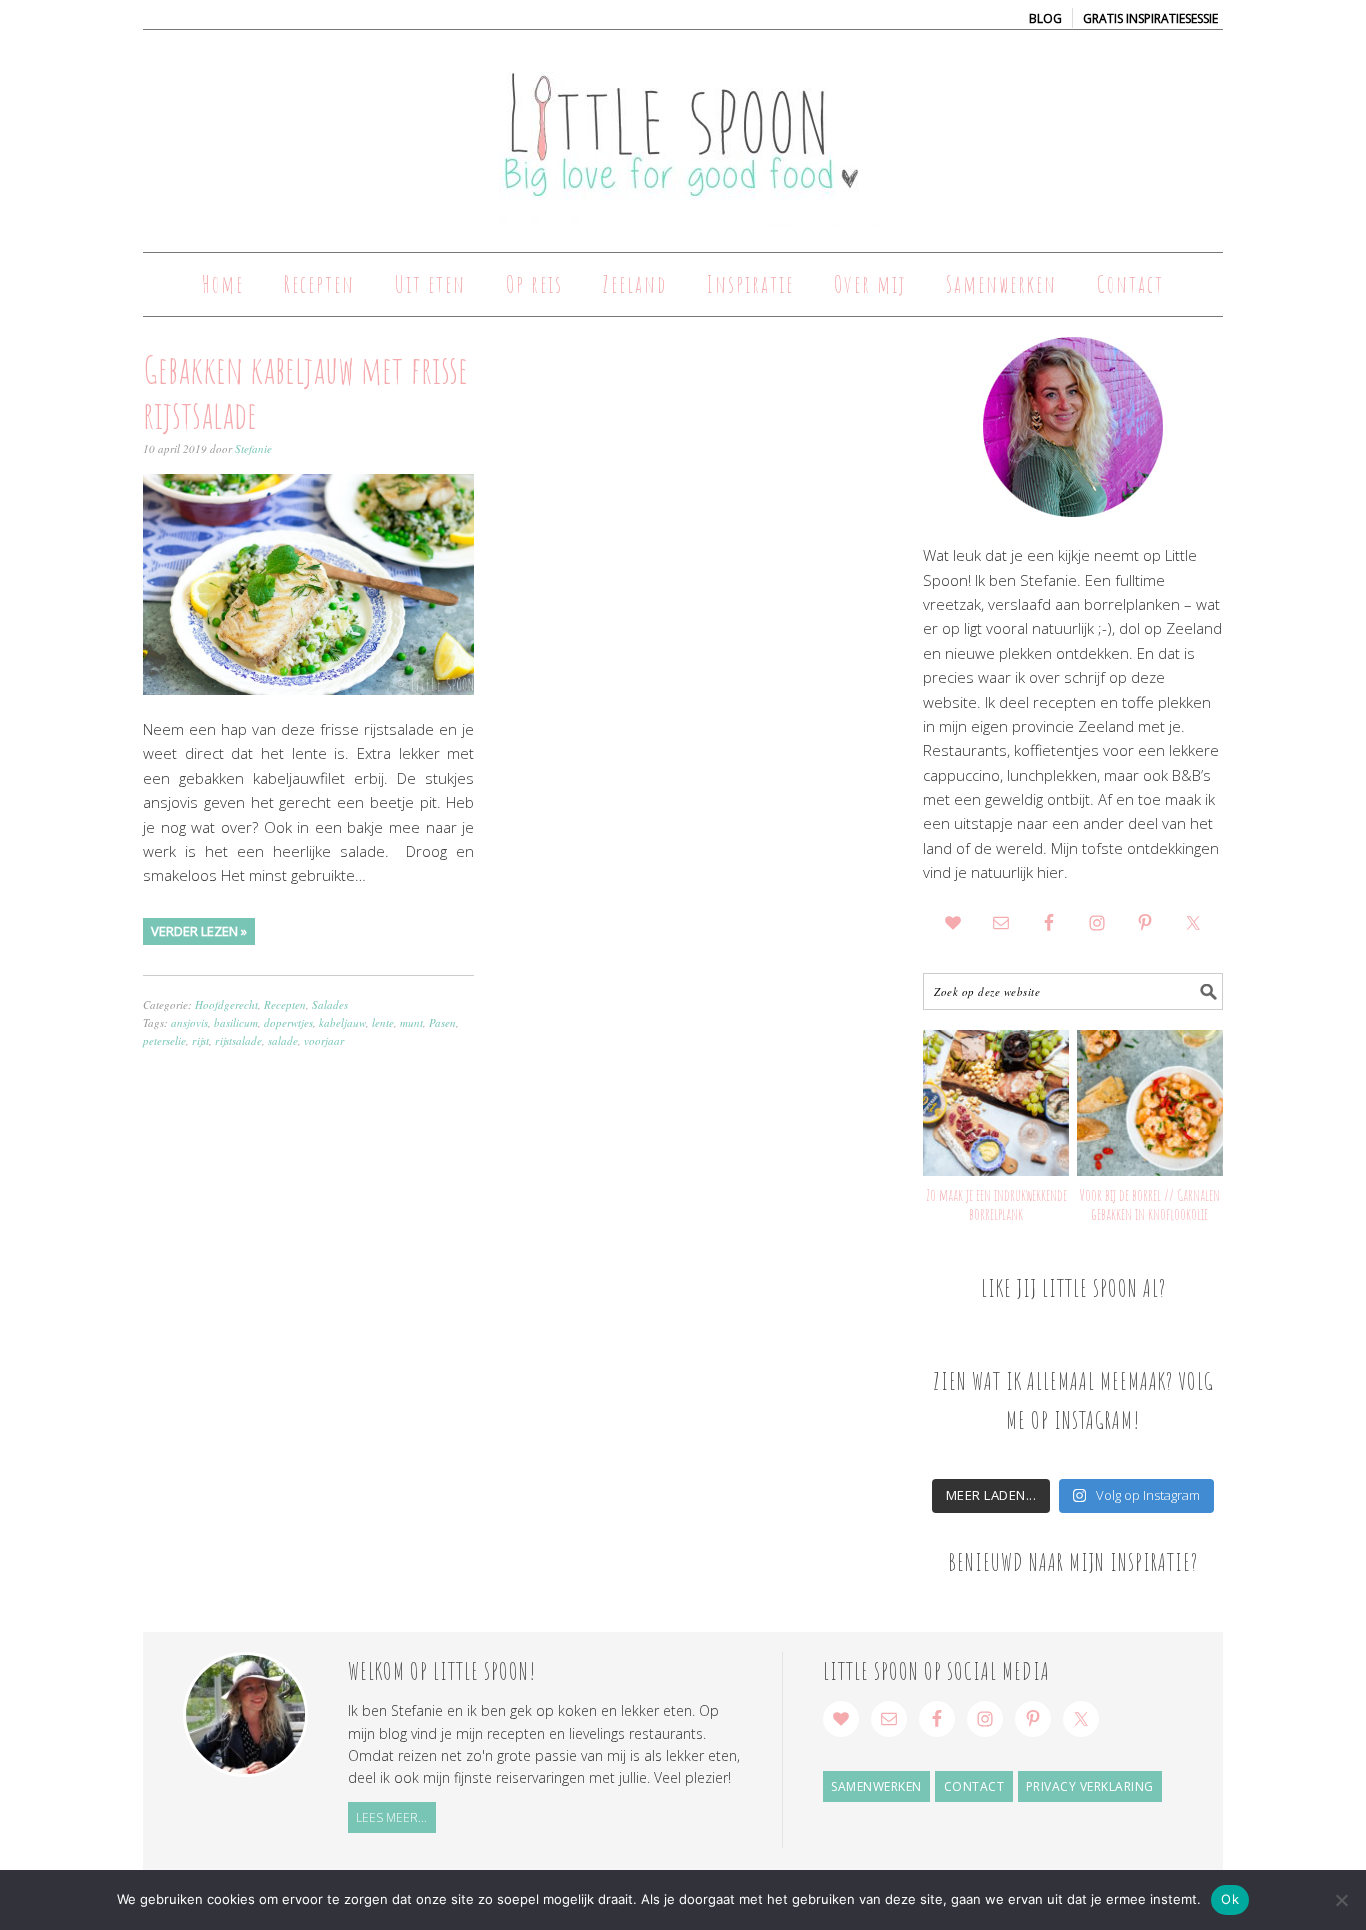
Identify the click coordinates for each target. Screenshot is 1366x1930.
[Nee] (1341, 1900)
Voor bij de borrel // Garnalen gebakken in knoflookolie (1149, 1204)
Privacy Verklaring (1090, 1786)
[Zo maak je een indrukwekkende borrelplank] (996, 1103)
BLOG (1045, 18)
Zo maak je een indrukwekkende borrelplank (996, 1204)
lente (383, 1022)
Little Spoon (683, 132)
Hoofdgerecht (226, 1004)
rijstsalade (238, 1040)
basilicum (236, 1022)
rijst (200, 1040)
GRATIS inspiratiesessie (1150, 18)
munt (411, 1022)
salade (283, 1040)
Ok (1230, 1899)
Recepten (285, 1004)
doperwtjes (288, 1022)
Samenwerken (876, 1786)
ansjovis (189, 1022)
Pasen (442, 1022)
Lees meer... (391, 1817)
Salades (330, 1004)
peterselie (164, 1040)
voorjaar (324, 1040)
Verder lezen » (199, 931)
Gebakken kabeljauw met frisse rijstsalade (305, 392)
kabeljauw (342, 1022)
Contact (974, 1786)
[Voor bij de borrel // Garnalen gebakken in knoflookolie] (1150, 1103)
